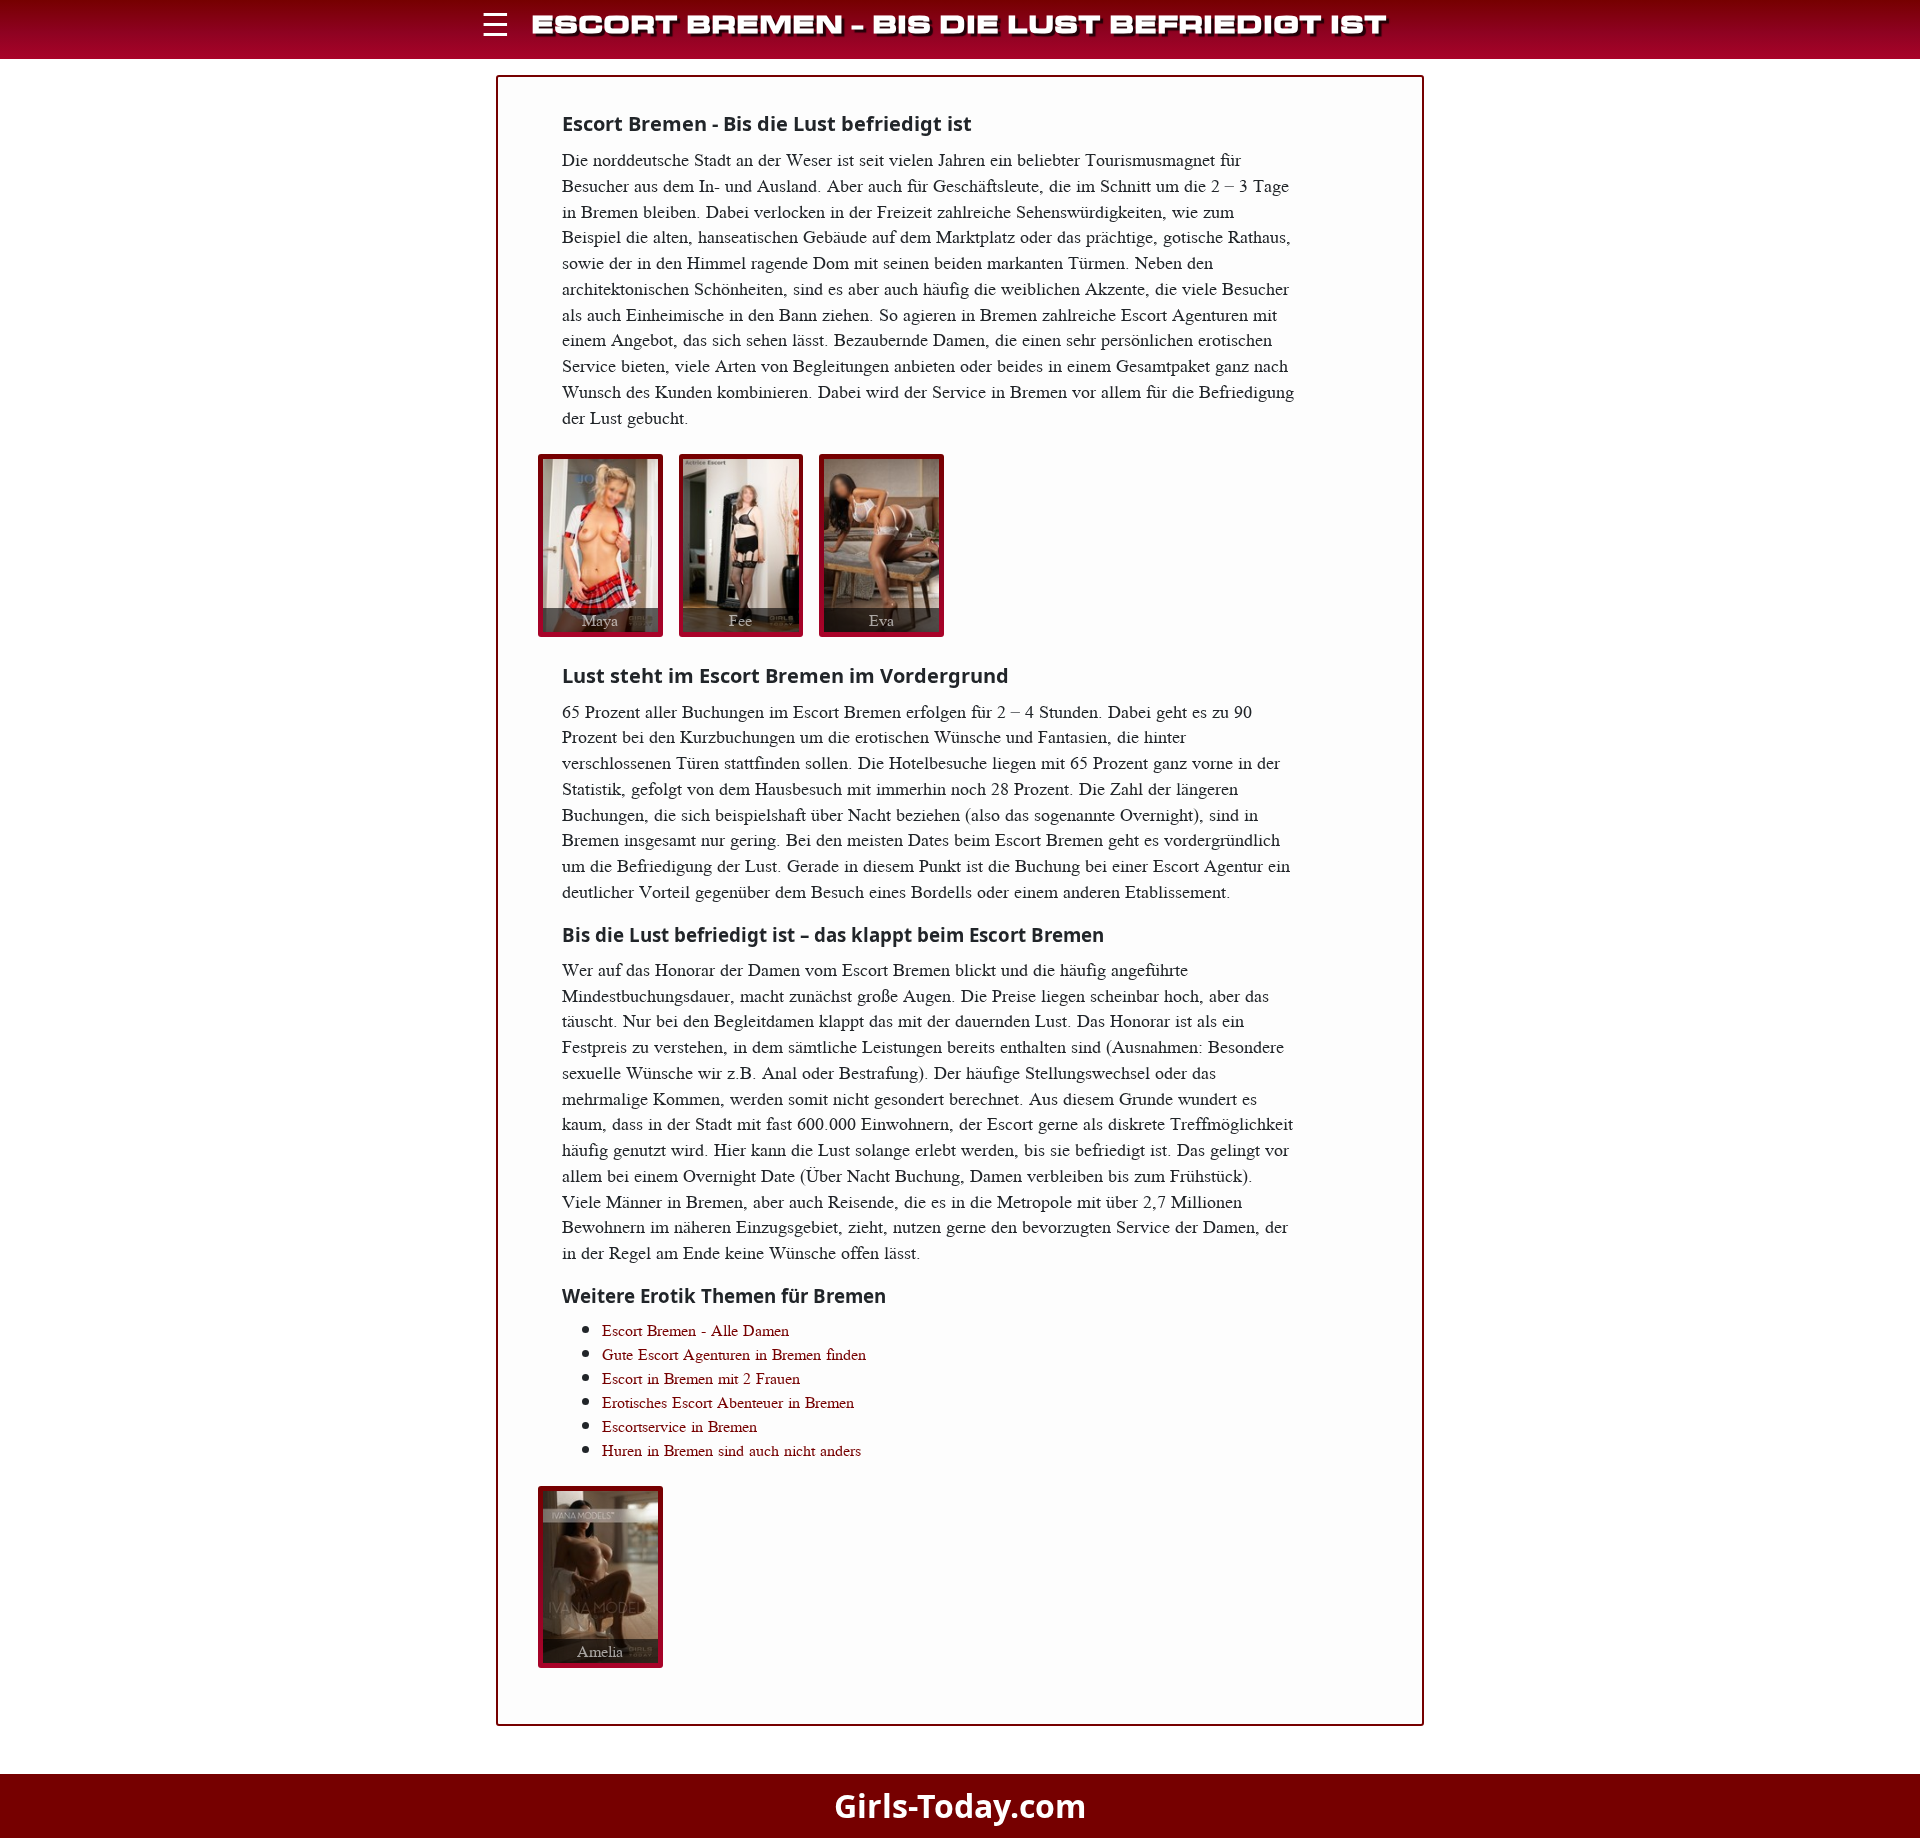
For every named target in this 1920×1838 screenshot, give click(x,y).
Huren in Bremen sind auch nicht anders (731, 1450)
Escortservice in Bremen (679, 1426)
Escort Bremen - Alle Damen (695, 1330)
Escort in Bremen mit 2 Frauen (701, 1378)
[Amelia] (600, 1575)
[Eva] (881, 543)
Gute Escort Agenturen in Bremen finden (734, 1354)
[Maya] (600, 543)
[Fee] (740, 543)
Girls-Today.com (960, 1805)
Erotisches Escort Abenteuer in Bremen (728, 1402)
